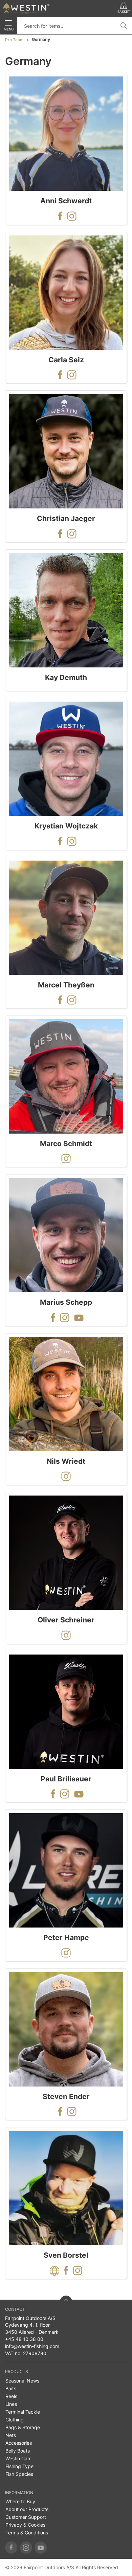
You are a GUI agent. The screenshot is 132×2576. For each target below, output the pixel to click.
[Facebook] (11, 2548)
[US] (26, 8)
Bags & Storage (23, 2427)
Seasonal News (22, 2381)
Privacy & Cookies (25, 2525)
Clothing (15, 2420)
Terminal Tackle (23, 2412)
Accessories (19, 2443)
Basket (124, 12)
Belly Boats (18, 2451)
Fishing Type (19, 2466)
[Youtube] (41, 2548)
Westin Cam (18, 2458)
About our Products (27, 2509)
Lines (11, 2404)
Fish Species (19, 2474)
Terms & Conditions (27, 2533)
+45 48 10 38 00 (24, 2339)
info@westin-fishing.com (32, 2346)
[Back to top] (66, 2302)
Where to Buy (20, 2501)
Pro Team (14, 40)
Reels (11, 2396)
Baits (11, 2388)
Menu (9, 29)
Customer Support (26, 2517)
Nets (11, 2435)
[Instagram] (26, 2548)
